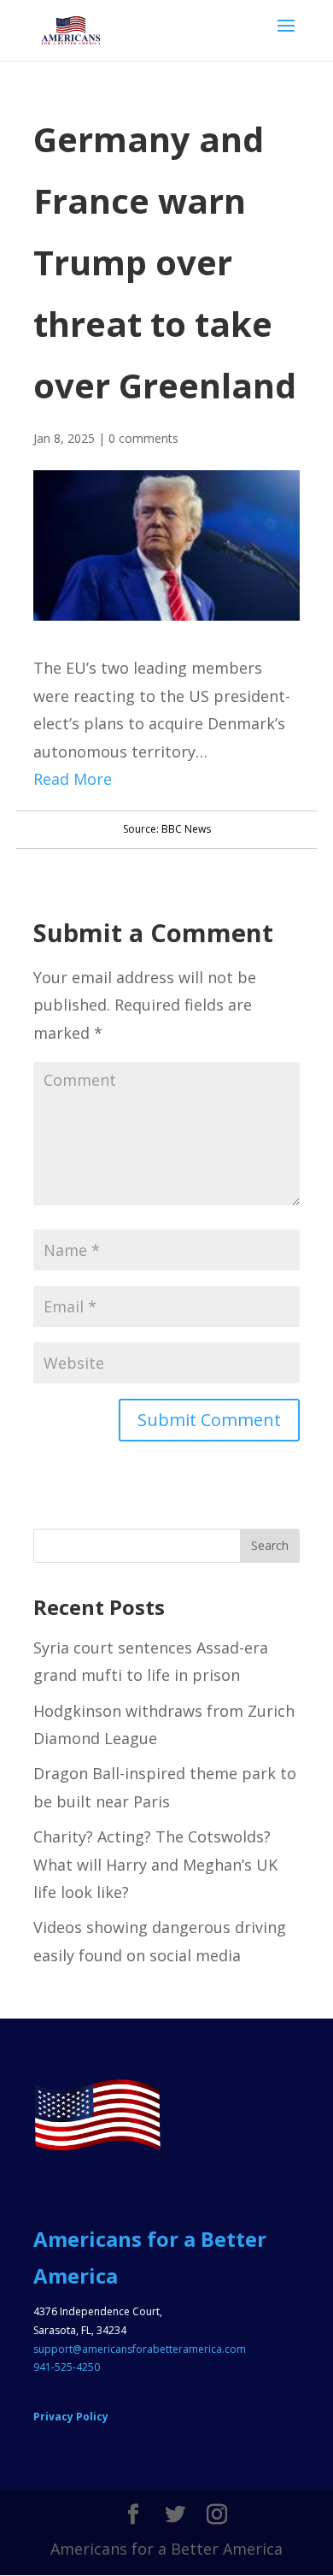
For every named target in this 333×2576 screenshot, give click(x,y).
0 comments (143, 438)
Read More (73, 779)
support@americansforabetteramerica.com (140, 2349)
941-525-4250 (67, 2367)
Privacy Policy (71, 2417)
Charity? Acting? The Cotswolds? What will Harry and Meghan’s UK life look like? (155, 1864)
